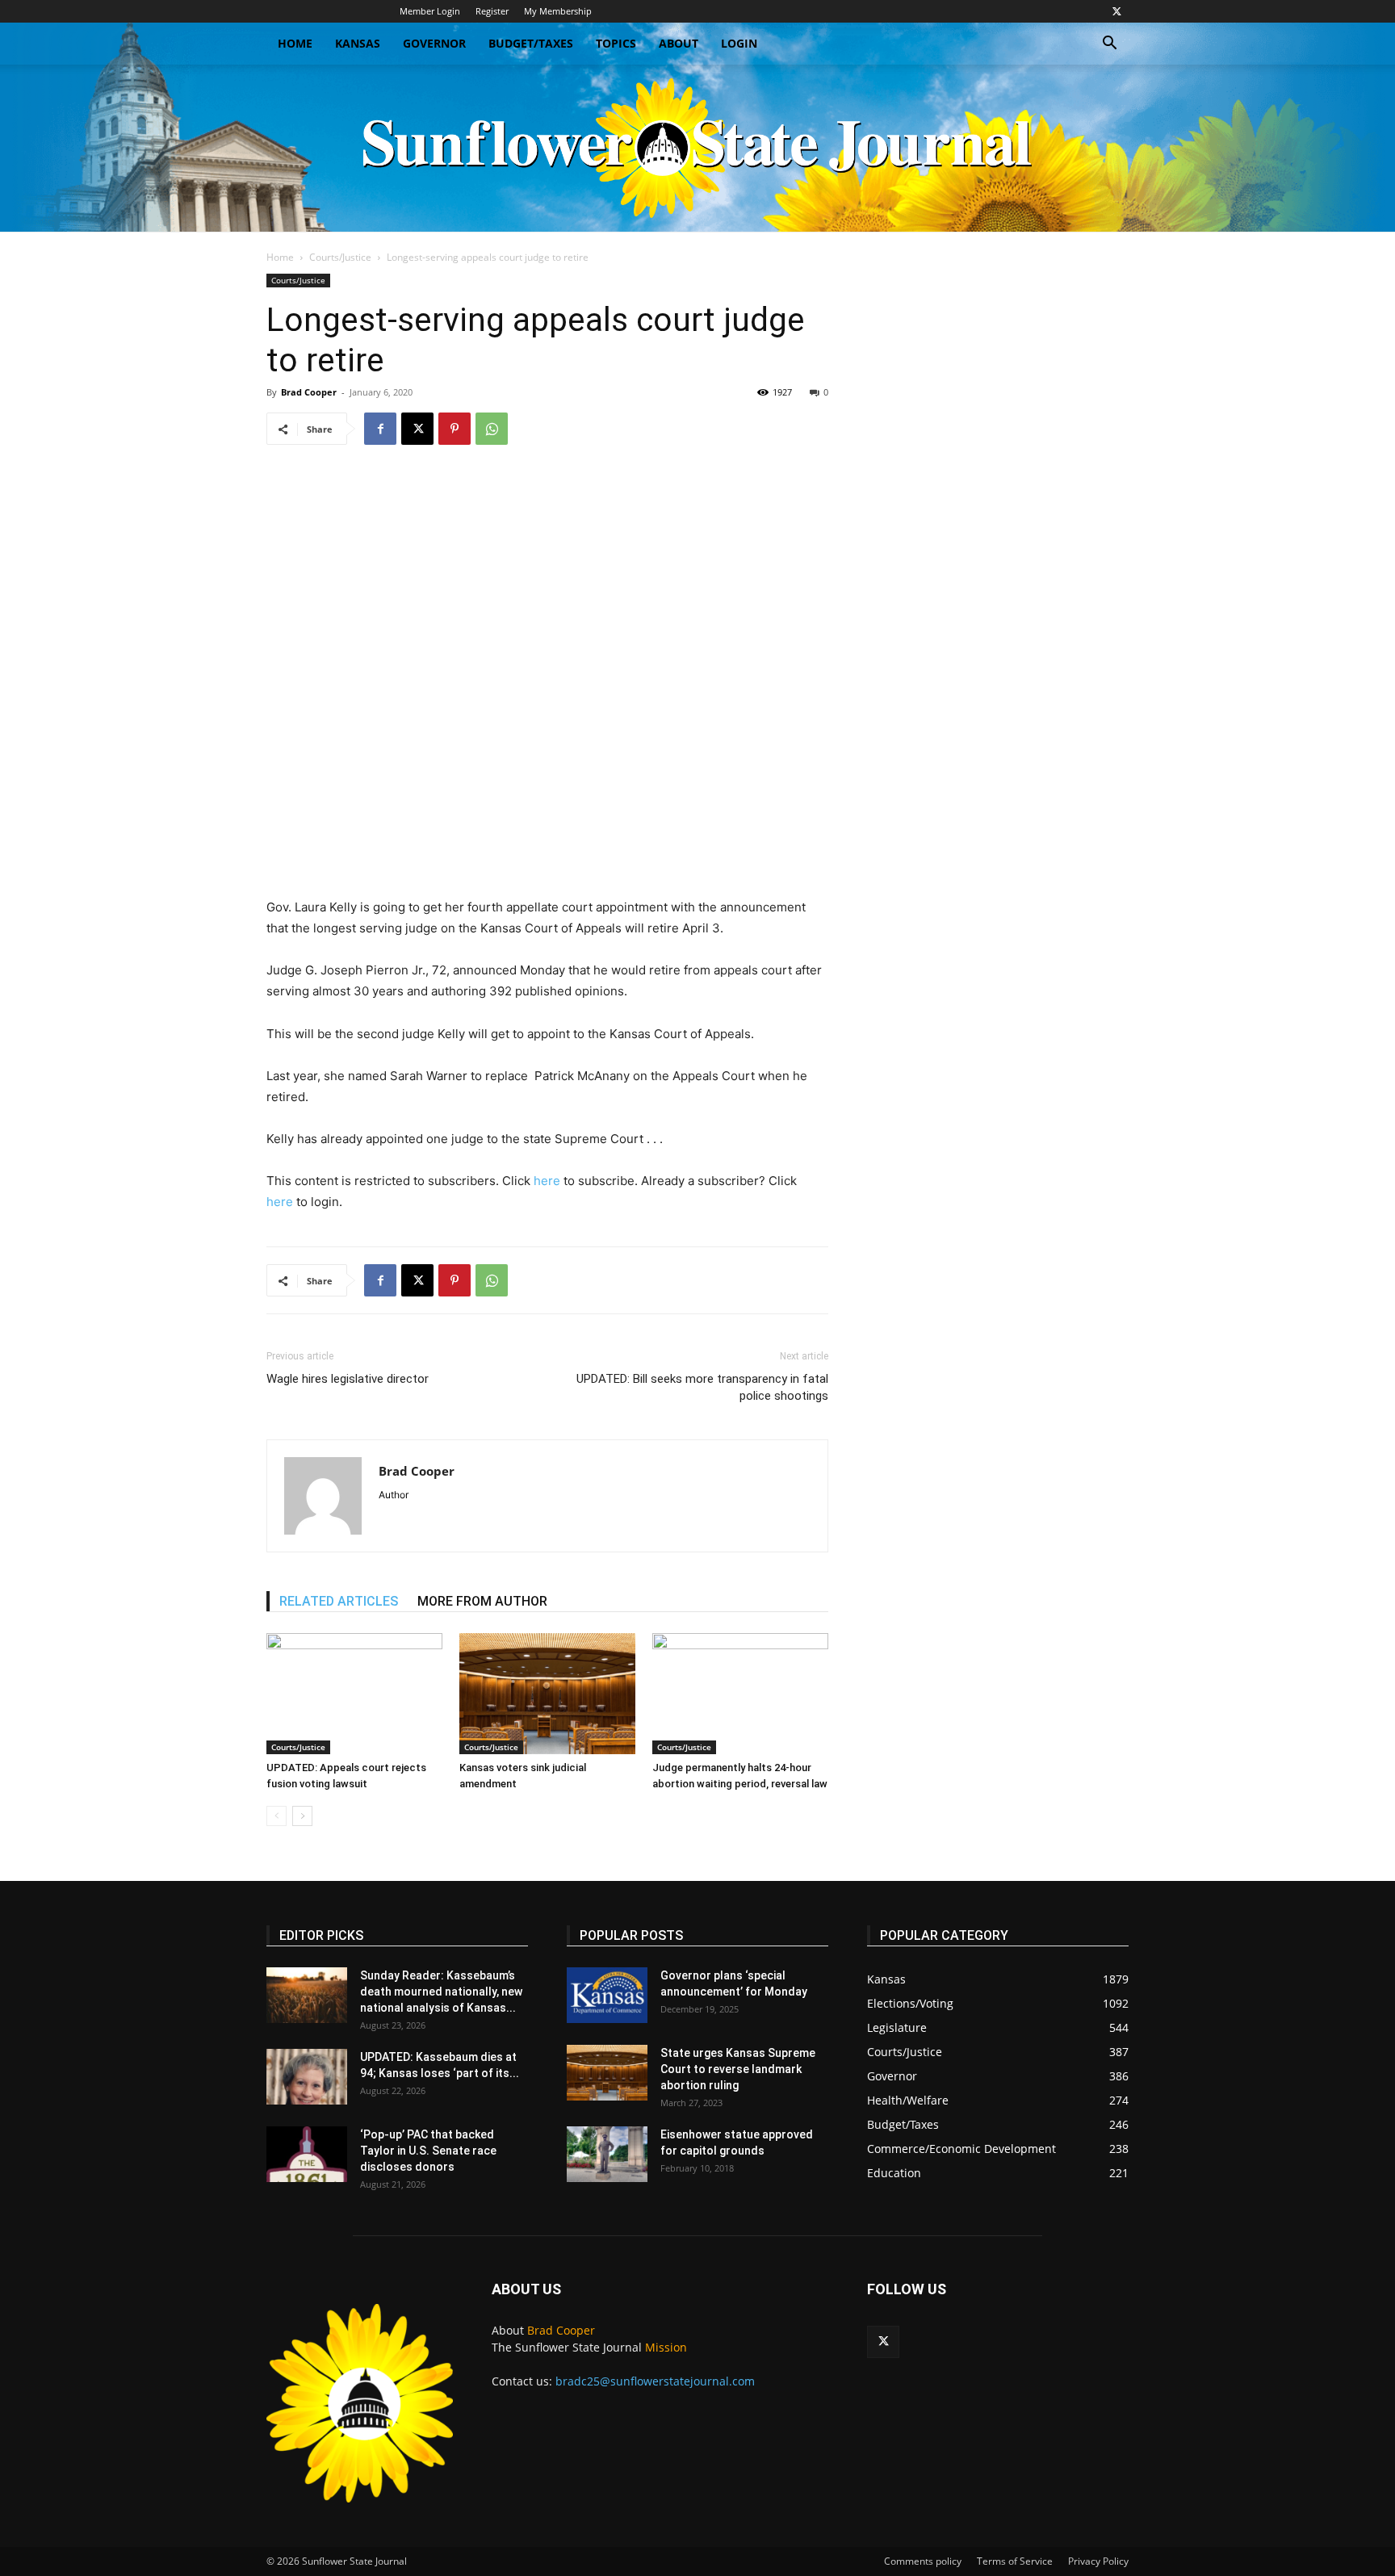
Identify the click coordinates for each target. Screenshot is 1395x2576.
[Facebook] (380, 429)
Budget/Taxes (531, 43)
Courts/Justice (340, 257)
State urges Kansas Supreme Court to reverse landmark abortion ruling (738, 2069)
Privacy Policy (1098, 2561)
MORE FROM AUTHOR (482, 1601)
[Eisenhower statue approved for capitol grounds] (607, 2154)
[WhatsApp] (492, 429)
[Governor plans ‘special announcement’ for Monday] (607, 1995)
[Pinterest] (455, 429)
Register (492, 11)
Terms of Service (1015, 2561)
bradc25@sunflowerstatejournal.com (655, 2381)
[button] (1109, 45)
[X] (1116, 11)
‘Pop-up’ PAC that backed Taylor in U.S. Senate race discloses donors (428, 2151)
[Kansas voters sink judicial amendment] (547, 1694)
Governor (434, 43)
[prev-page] (276, 1816)
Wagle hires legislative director (348, 1379)
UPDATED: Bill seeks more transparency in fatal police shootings (702, 1387)
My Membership (558, 11)
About (679, 43)
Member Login (430, 11)
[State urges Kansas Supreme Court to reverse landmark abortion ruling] (607, 2073)
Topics (616, 43)
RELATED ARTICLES (339, 1601)
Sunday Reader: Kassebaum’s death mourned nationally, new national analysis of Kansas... (441, 1992)
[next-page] (302, 1816)
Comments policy (923, 2561)
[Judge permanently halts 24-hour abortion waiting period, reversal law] (740, 1694)
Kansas (358, 43)
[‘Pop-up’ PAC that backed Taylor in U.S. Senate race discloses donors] (307, 2154)
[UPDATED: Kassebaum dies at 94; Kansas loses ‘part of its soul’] (307, 2077)
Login (739, 43)
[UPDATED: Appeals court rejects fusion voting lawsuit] (354, 1694)
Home (295, 43)
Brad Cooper (309, 392)
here (547, 1181)
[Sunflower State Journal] (697, 148)
